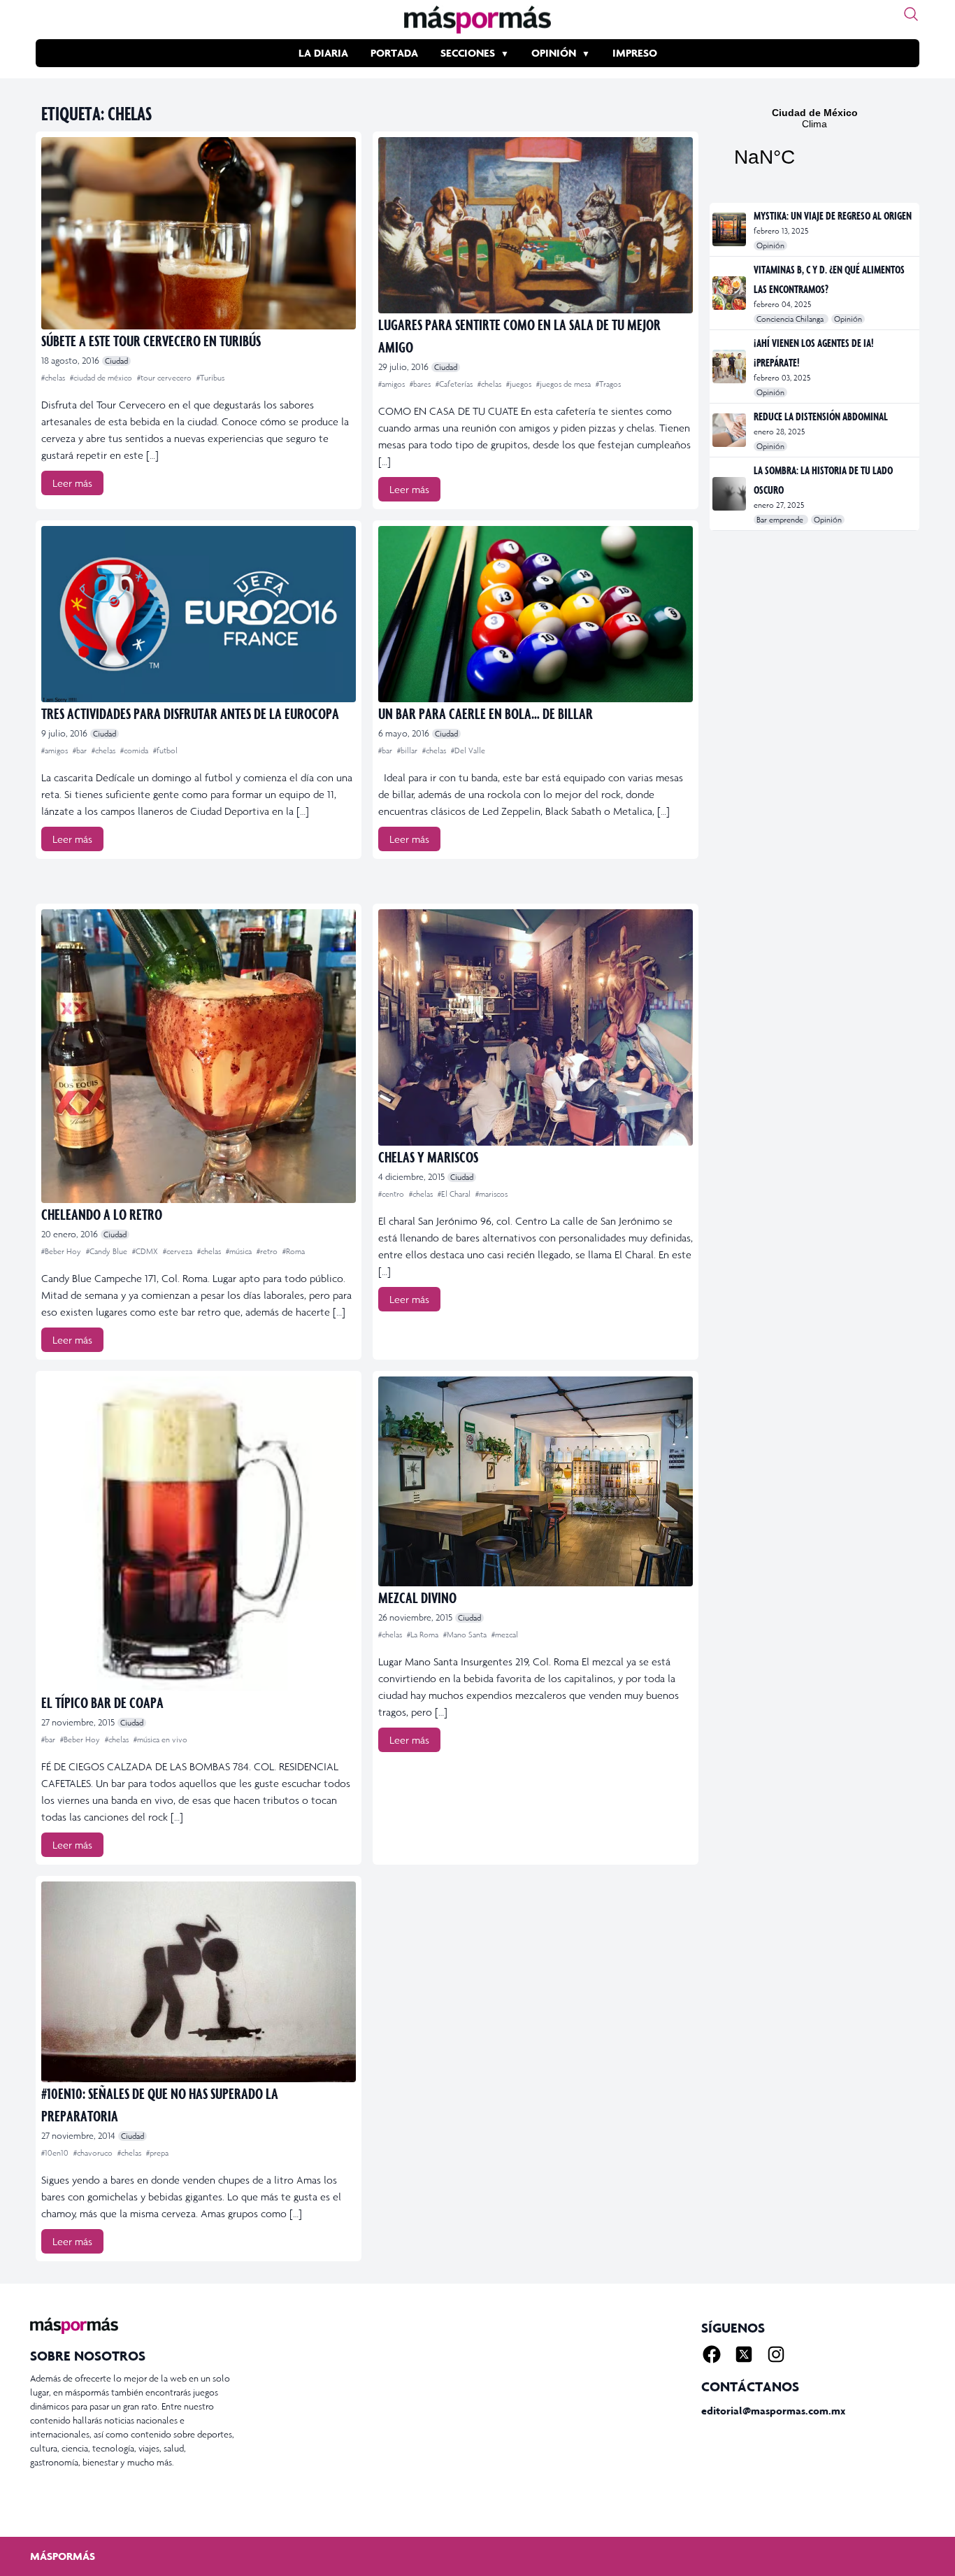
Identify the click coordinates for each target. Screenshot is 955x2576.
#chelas (54, 378)
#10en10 (56, 2153)
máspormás (63, 2556)
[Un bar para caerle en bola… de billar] (536, 614)
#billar (408, 750)
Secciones (468, 53)
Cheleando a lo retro (102, 1214)
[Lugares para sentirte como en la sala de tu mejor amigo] (536, 225)
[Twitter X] (744, 2354)
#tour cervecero (165, 378)
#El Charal (455, 1194)
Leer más (72, 483)
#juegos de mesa (565, 384)
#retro (268, 1251)
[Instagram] (776, 2354)
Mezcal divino (417, 1597)
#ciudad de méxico (102, 378)
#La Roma (424, 1635)
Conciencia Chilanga (791, 319)
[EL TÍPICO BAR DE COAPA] (199, 1534)
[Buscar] (911, 14)
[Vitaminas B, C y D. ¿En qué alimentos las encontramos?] (730, 293)
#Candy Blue (108, 1251)
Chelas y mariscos (428, 1157)
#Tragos (608, 384)
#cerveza (179, 1251)
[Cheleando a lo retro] (199, 1056)
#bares (421, 384)
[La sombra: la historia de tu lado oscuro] (730, 494)
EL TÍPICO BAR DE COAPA (102, 1702)
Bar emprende (781, 520)
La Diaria (323, 53)
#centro (392, 1194)
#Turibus (210, 378)
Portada (394, 53)
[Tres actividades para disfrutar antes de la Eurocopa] (199, 614)
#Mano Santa (466, 1635)
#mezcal (505, 1635)
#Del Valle (468, 750)
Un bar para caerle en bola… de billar (486, 713)
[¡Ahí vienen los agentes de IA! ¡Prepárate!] (730, 367)
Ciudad (116, 361)
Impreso (635, 53)
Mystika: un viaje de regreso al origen (833, 215)
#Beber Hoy (62, 1251)
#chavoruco (94, 2153)
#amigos (393, 384)
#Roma (294, 1251)
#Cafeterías (455, 384)
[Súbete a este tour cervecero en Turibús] (199, 233)
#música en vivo (160, 1739)
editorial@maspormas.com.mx (773, 2411)
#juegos (520, 384)
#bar (81, 750)
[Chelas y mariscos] (536, 1027)
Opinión (554, 53)
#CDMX (146, 1251)
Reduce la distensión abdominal (821, 416)
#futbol (165, 750)
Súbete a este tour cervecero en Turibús (151, 340)
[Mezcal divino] (536, 1481)
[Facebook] (712, 2354)
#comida (135, 750)
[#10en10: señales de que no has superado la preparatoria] (199, 1982)
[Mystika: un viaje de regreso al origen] (730, 229)
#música (240, 1251)
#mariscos (491, 1194)
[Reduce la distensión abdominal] (730, 430)
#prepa (157, 2153)
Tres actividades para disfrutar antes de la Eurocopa (190, 713)
